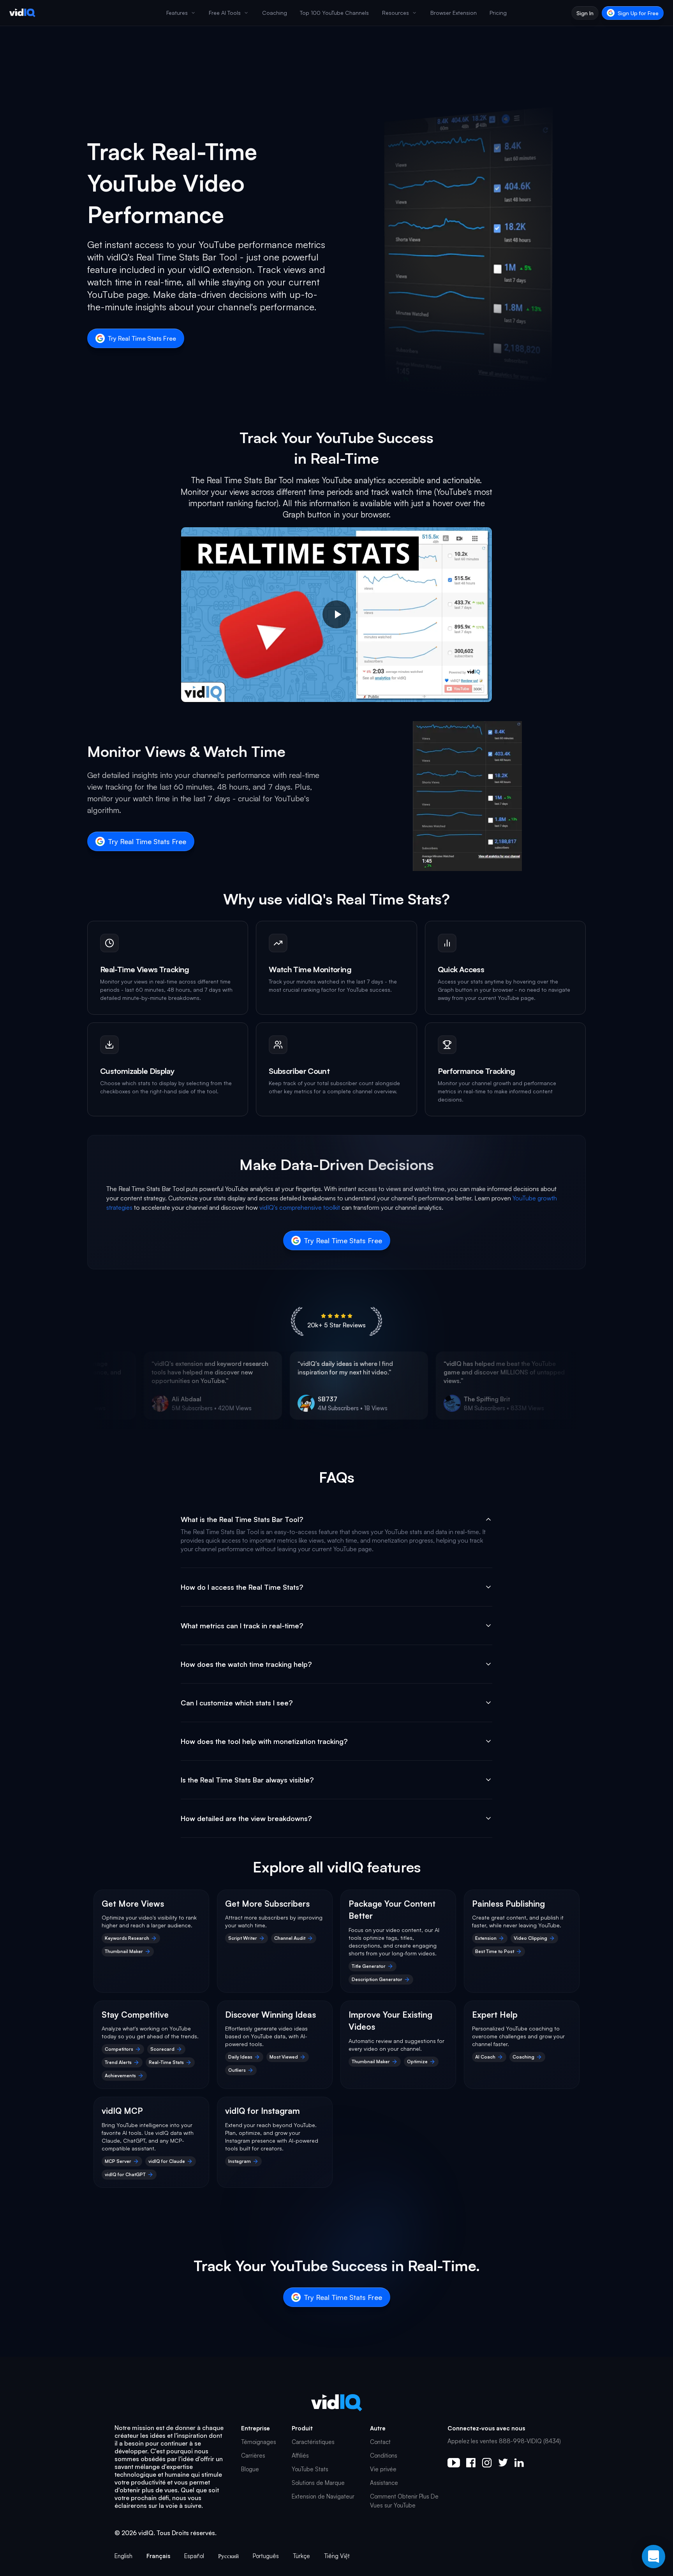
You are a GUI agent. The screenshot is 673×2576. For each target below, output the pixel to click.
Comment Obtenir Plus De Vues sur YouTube (404, 2501)
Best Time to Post (495, 1951)
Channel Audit (290, 1938)
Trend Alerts (118, 2062)
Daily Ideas (240, 2057)
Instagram (240, 2161)
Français (158, 2556)
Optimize (417, 2061)
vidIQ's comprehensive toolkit (300, 1207)
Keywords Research (127, 1938)
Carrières (253, 2455)
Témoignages (259, 2442)
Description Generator (377, 1979)
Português (266, 2556)
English (123, 2556)
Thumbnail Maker (124, 1951)
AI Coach (485, 2057)
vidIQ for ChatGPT (125, 2174)
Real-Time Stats (166, 2062)
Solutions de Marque (318, 2483)
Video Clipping (530, 1938)
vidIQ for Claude (167, 2161)
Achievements (120, 2075)
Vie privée (383, 2469)
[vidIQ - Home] (22, 13)
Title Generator (369, 1966)
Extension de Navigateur (323, 2496)
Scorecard (162, 2049)
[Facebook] (471, 2463)
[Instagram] (487, 2463)
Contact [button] (380, 2442)
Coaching (523, 2057)
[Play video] (336, 615)
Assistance (384, 2483)
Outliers (237, 2070)
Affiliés (300, 2455)
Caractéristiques (313, 2442)
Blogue (250, 2469)
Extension (486, 1938)
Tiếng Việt (337, 2556)
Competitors (119, 2049)
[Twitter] (503, 2463)
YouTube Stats (310, 2469)
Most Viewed (284, 2057)
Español (194, 2556)
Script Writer (243, 1938)
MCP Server (118, 2161)
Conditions (384, 2455)
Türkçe (301, 2556)
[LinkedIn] (519, 2463)
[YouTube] (454, 2463)
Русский (228, 2556)
